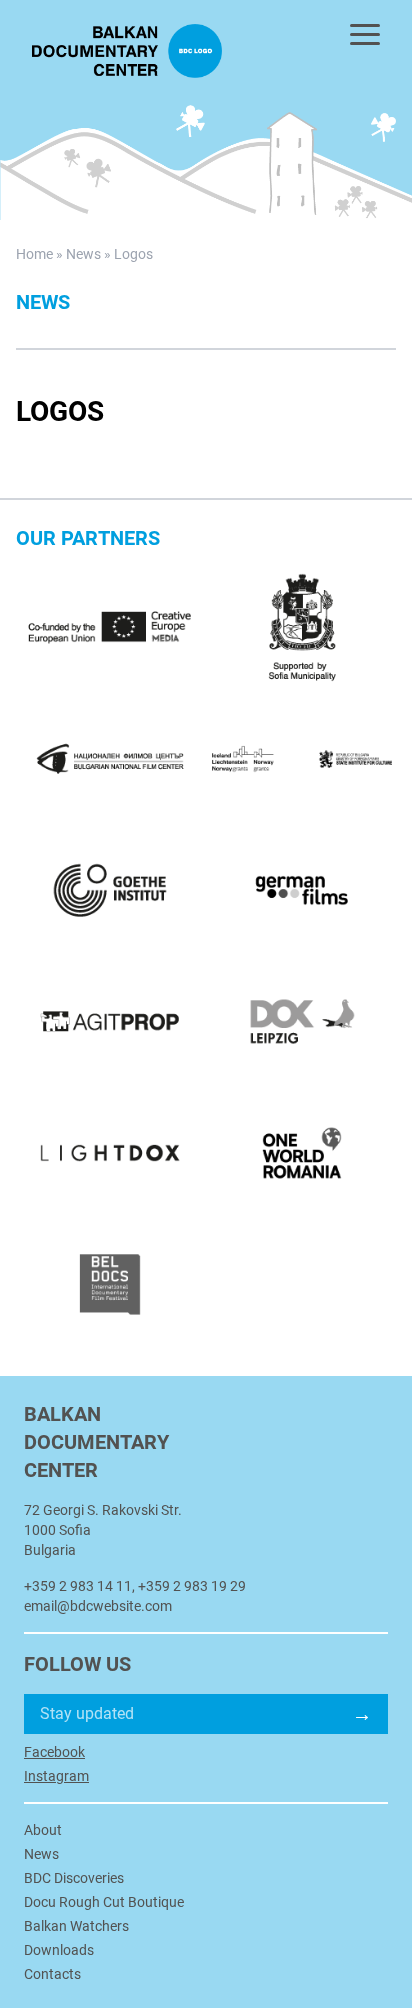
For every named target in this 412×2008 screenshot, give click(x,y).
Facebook (54, 1752)
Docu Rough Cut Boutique (104, 1902)
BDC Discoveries (74, 1878)
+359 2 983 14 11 (78, 1586)
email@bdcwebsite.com (98, 1606)
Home (34, 254)
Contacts (52, 1974)
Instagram (56, 1776)
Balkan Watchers (76, 1926)
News (83, 254)
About (43, 1830)
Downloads (59, 1950)
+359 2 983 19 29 (192, 1586)
